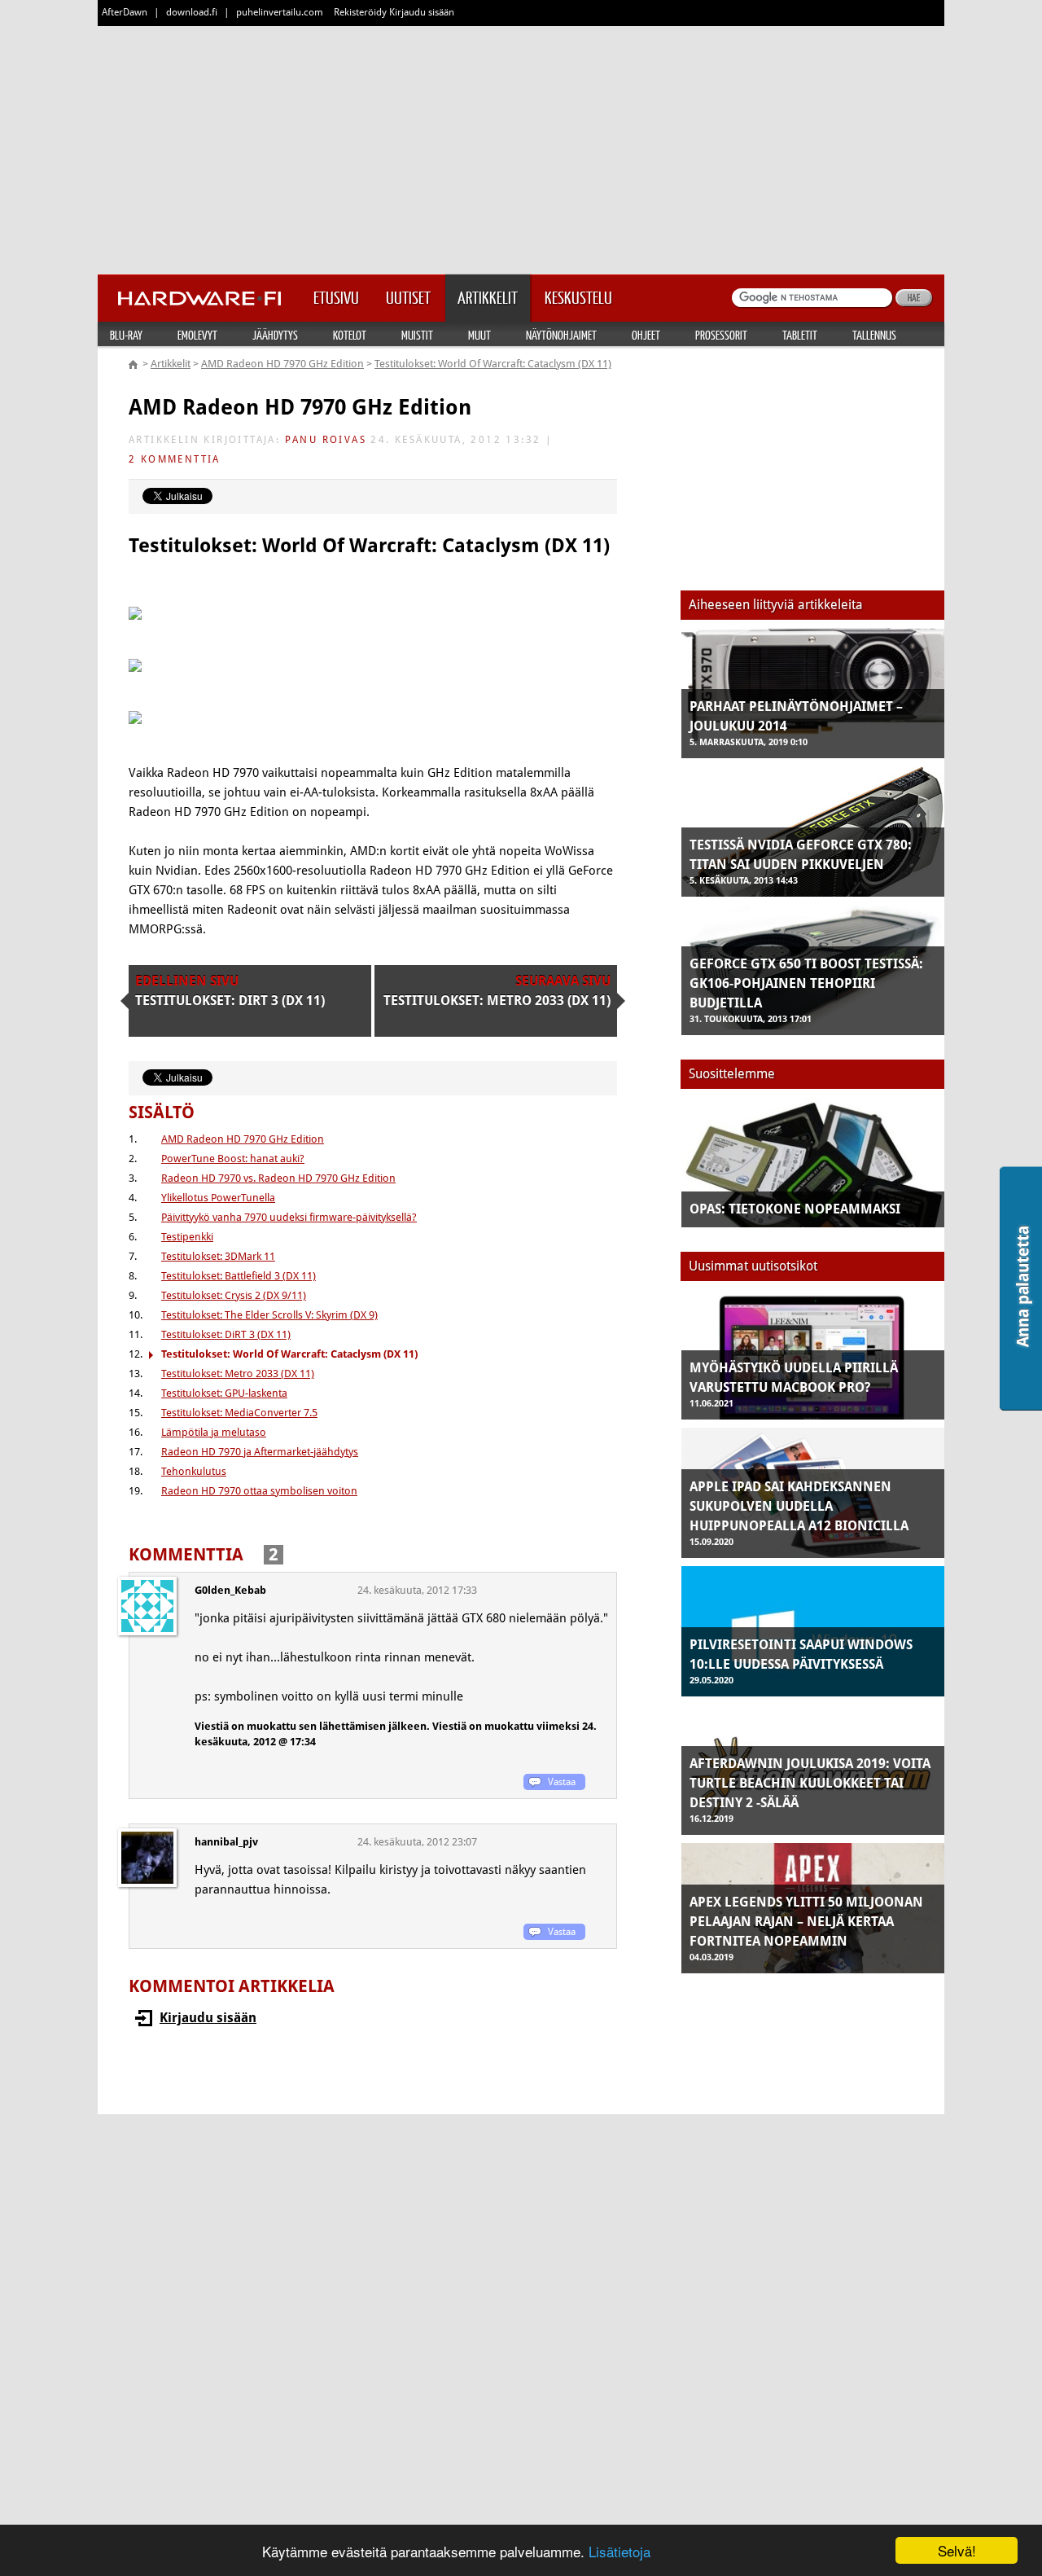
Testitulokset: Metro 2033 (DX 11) (238, 1374)
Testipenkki (187, 1237)
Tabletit (800, 335)
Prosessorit (721, 335)
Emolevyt (197, 335)
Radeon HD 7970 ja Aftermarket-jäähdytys (260, 1452)
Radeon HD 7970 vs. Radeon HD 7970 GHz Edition (278, 1178)
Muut (479, 335)
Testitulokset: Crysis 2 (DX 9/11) (234, 1295)
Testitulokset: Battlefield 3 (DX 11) (239, 1276)
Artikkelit (171, 364)
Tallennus (874, 335)
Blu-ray (126, 335)
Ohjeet (646, 335)
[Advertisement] (521, 147)
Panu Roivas (326, 440)
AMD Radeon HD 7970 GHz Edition (282, 364)
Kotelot (350, 335)
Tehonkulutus (194, 1471)
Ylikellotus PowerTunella (218, 1198)
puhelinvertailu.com (280, 12)
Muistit (417, 335)
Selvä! (957, 2550)
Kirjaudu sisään (208, 2018)
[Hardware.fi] (199, 293)
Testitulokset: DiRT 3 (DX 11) (226, 1334)
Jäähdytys (275, 335)
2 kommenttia (175, 459)
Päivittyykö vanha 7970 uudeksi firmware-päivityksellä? (289, 1217)
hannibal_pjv (226, 1842)
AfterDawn (125, 12)
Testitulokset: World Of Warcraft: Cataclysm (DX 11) (493, 364)
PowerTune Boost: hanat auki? (233, 1159)
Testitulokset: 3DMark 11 (218, 1256)
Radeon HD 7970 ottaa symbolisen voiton (259, 1491)
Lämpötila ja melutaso (214, 1432)
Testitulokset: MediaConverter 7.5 (239, 1413)
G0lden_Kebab (230, 1590)
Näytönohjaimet (561, 335)
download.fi (192, 12)
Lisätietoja (620, 2551)
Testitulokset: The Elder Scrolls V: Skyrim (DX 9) (269, 1315)
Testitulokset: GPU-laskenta (224, 1393)
